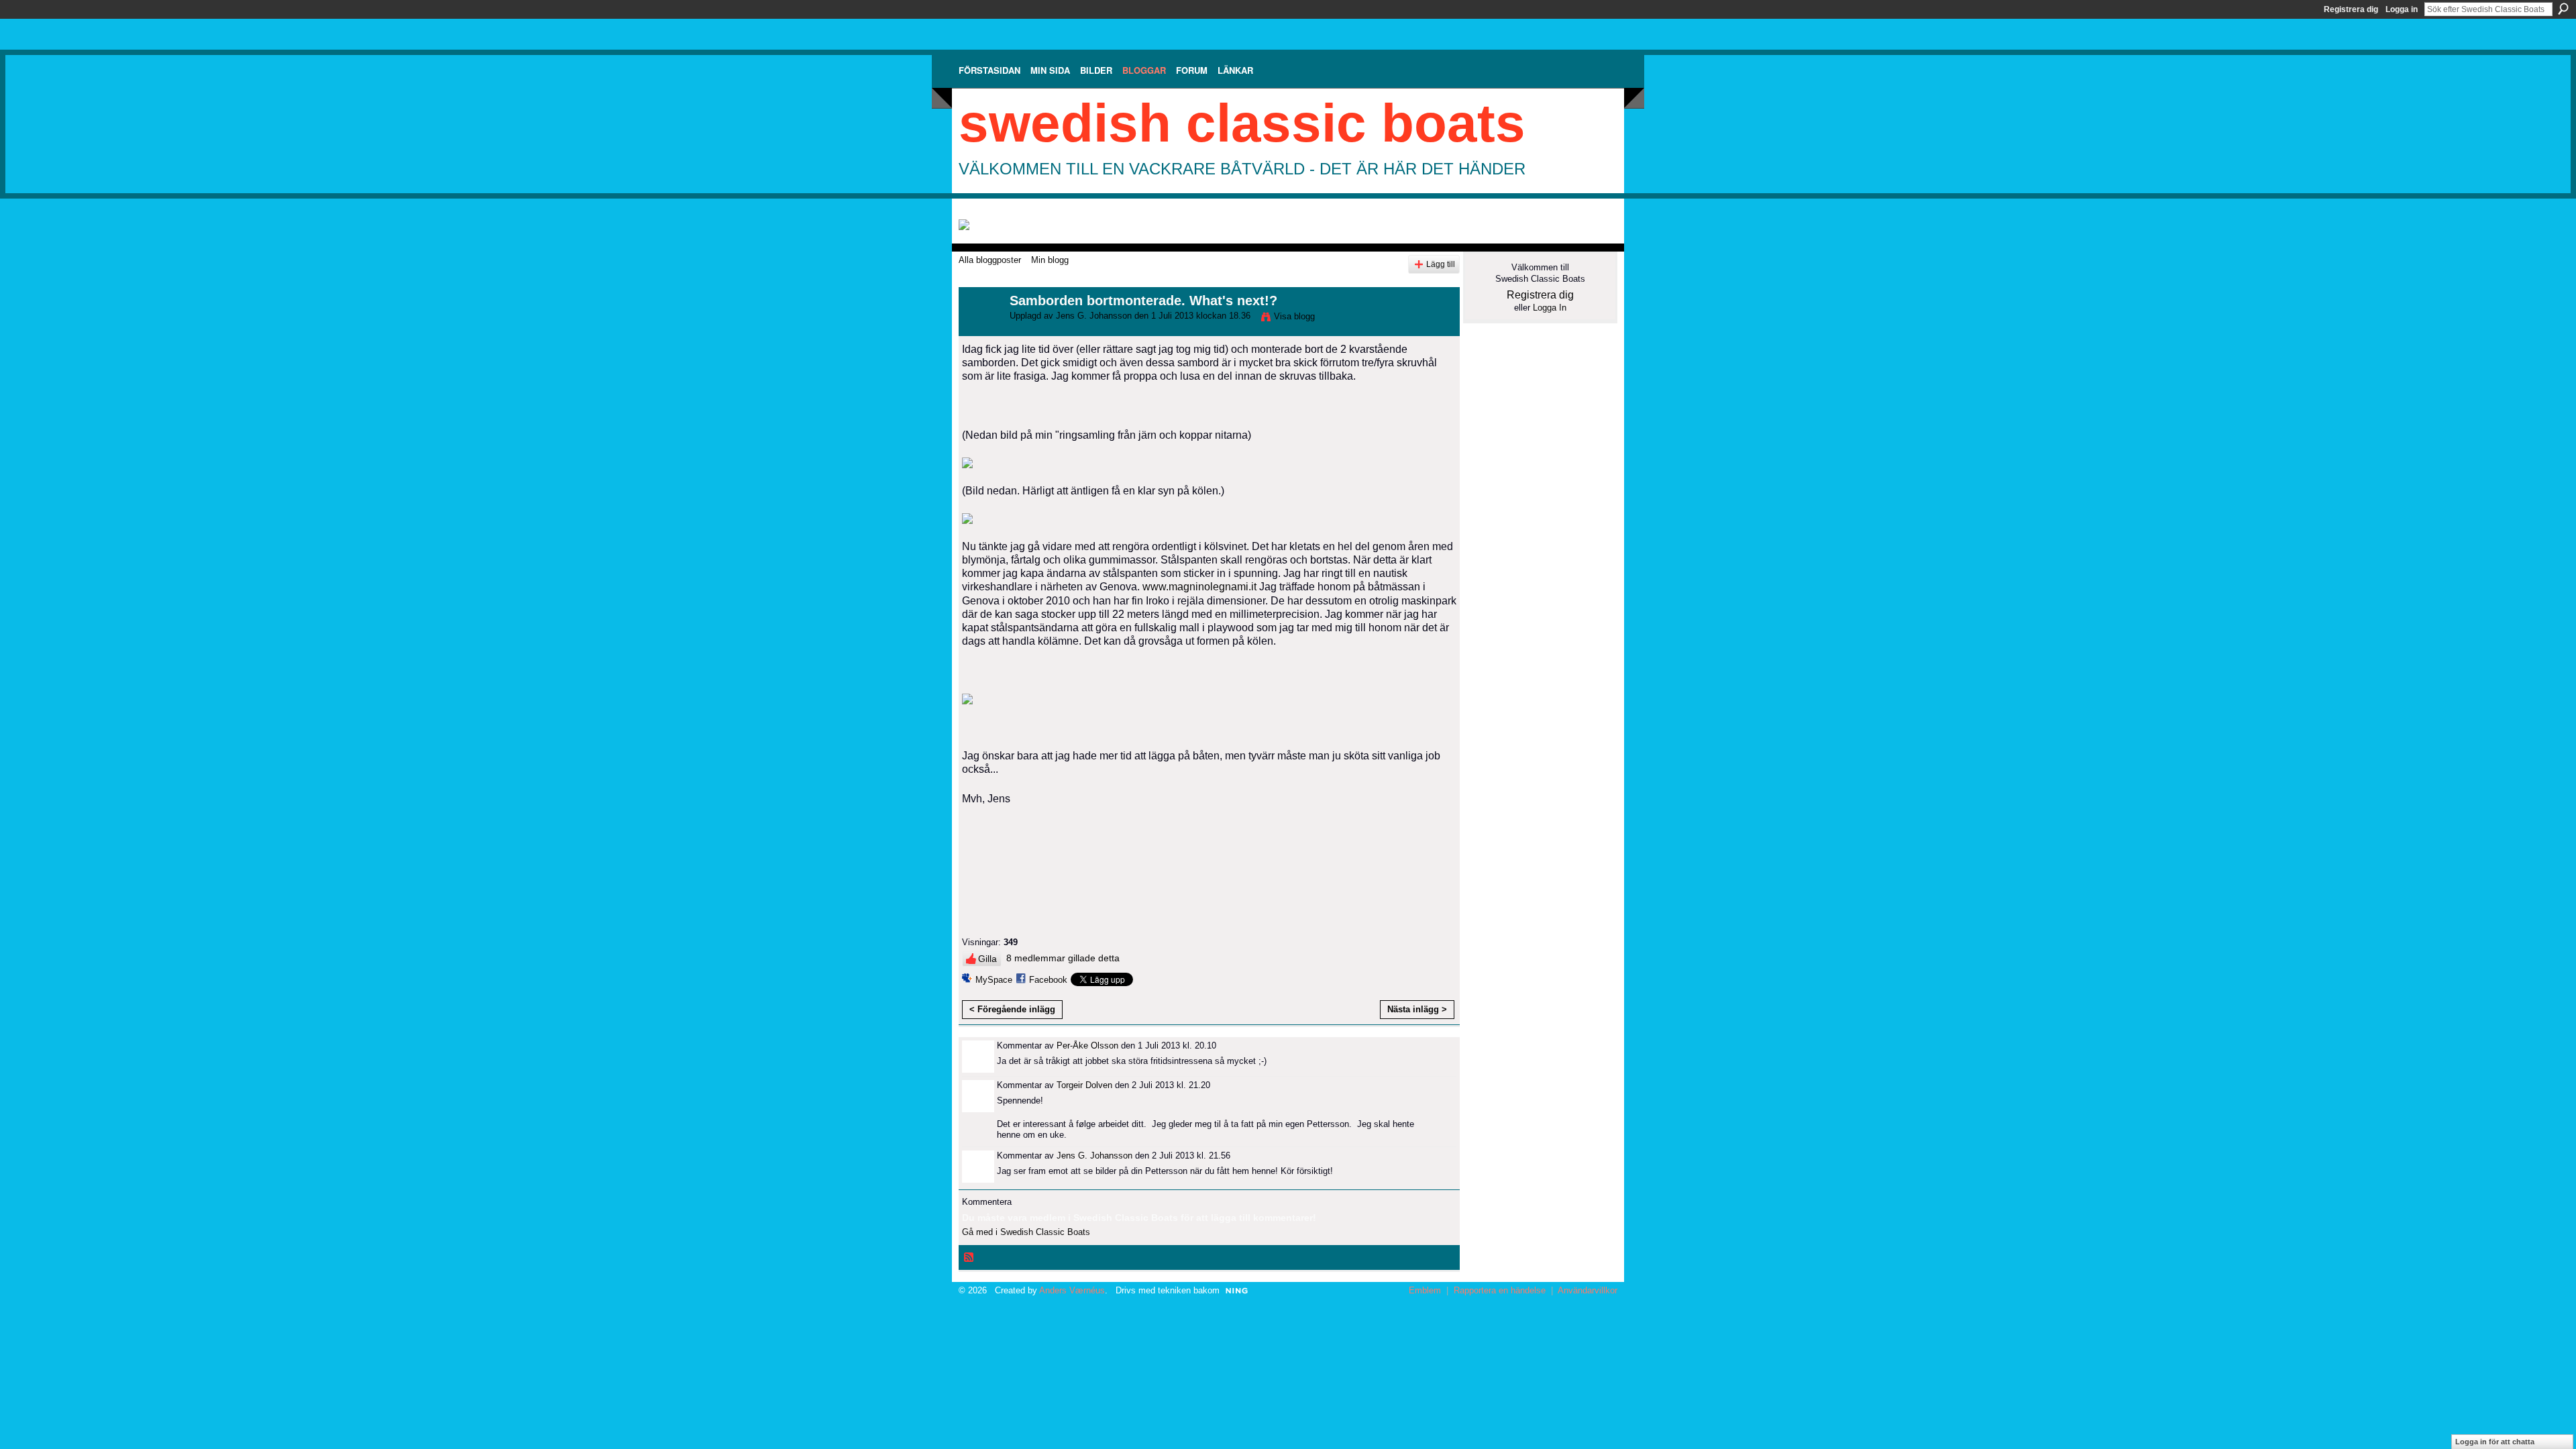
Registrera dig (2351, 9)
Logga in (2402, 9)
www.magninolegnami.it (1199, 587)
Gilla (987, 959)
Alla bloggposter (990, 260)
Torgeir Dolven (1084, 1085)
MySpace (994, 980)
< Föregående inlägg (1012, 1009)
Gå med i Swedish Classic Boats (1026, 1232)
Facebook (1048, 980)
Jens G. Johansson (1094, 316)
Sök (2563, 9)
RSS (969, 1258)
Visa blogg (1294, 316)
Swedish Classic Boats (1242, 123)
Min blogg (1050, 260)
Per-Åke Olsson (1087, 1045)
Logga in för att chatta (2495, 1442)
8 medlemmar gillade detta (1063, 958)
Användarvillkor (1588, 1290)
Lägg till (1441, 264)
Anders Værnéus (1072, 1290)
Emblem (1425, 1290)
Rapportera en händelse (1500, 1290)
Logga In (1550, 308)
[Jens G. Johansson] (980, 330)
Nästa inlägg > (1417, 1009)
